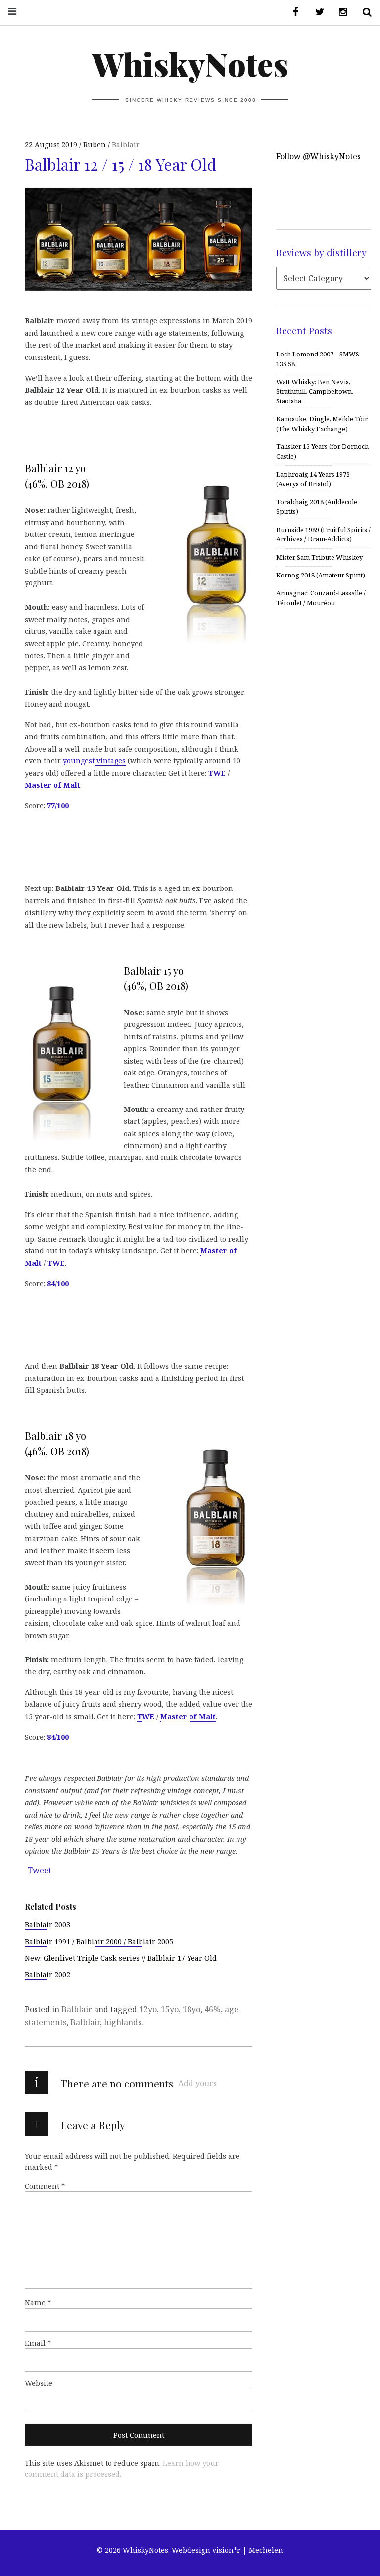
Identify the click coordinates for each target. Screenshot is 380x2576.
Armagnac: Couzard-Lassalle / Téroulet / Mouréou (321, 598)
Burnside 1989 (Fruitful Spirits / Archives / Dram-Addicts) (323, 534)
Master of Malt (52, 785)
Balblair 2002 (47, 1975)
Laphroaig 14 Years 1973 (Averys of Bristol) (313, 479)
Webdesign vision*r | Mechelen (227, 2550)
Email (38, 2343)
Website (39, 2383)
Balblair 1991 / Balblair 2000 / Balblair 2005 (99, 1941)
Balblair (126, 145)
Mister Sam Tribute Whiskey (319, 557)
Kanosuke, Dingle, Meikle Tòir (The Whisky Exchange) (322, 423)
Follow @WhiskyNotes (318, 156)
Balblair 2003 (47, 1925)
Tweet (40, 1870)
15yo (170, 2009)
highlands (123, 2022)
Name (38, 2302)
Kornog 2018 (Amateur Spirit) (321, 575)
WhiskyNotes (190, 64)
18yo (191, 2009)
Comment (45, 2186)
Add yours (197, 2083)
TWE (217, 773)
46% (213, 2009)
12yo (148, 2009)
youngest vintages (94, 761)
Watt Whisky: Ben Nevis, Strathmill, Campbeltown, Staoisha (315, 391)
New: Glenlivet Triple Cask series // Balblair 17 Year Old (121, 1958)
